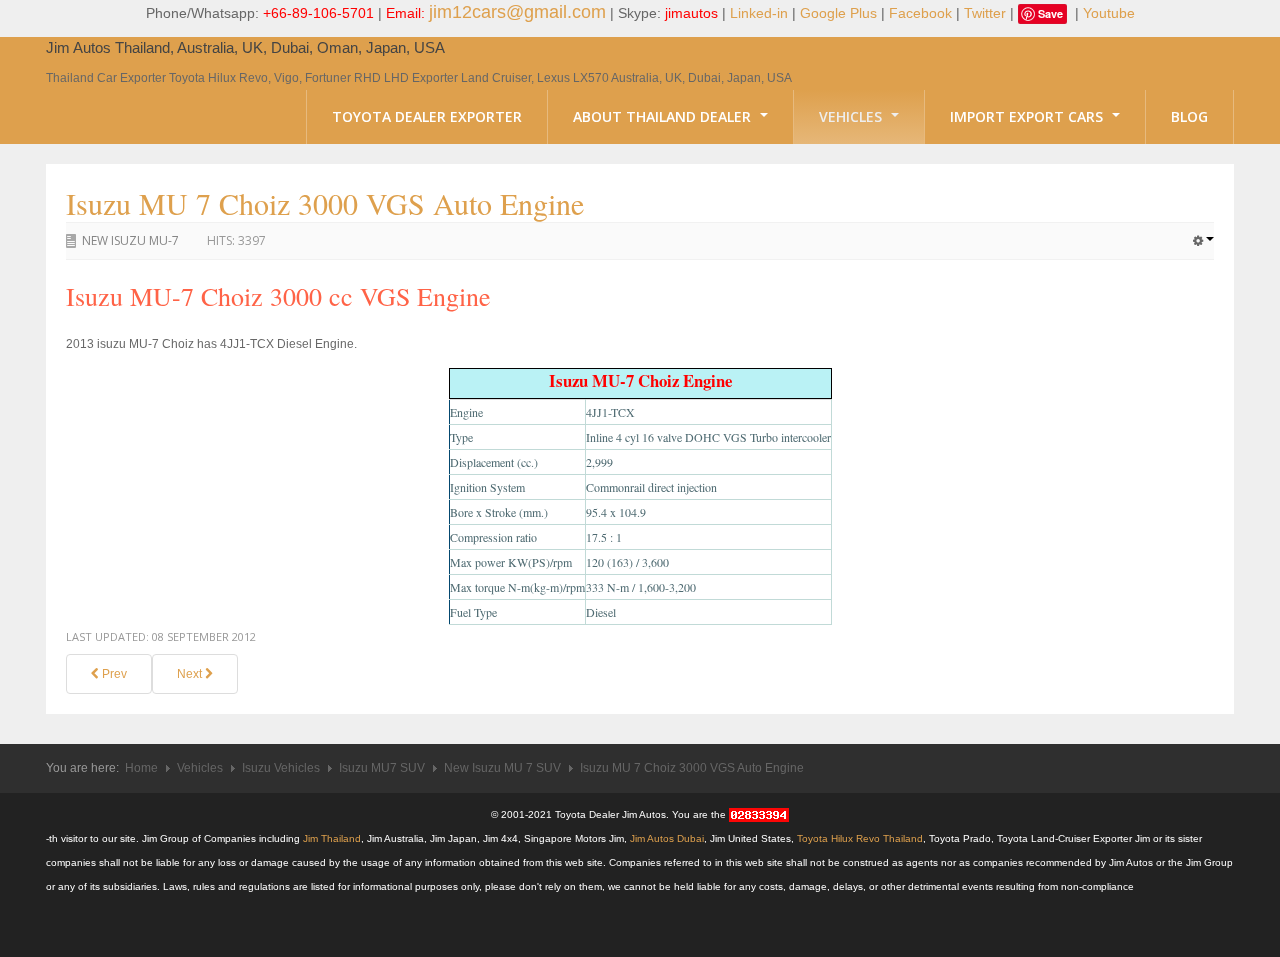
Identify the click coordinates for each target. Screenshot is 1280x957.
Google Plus (838, 13)
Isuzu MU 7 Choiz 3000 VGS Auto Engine (325, 203)
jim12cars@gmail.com (517, 12)
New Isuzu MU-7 (130, 240)
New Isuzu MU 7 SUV (502, 768)
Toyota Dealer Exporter (427, 116)
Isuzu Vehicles (281, 768)
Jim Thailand (332, 838)
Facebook (920, 13)
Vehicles (852, 116)
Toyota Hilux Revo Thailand (860, 838)
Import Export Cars (1028, 116)
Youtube (1109, 13)
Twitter (985, 13)
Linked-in (759, 13)
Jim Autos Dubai (667, 838)
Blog (1189, 116)
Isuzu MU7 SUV (382, 768)
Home (141, 768)
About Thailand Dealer (664, 116)
